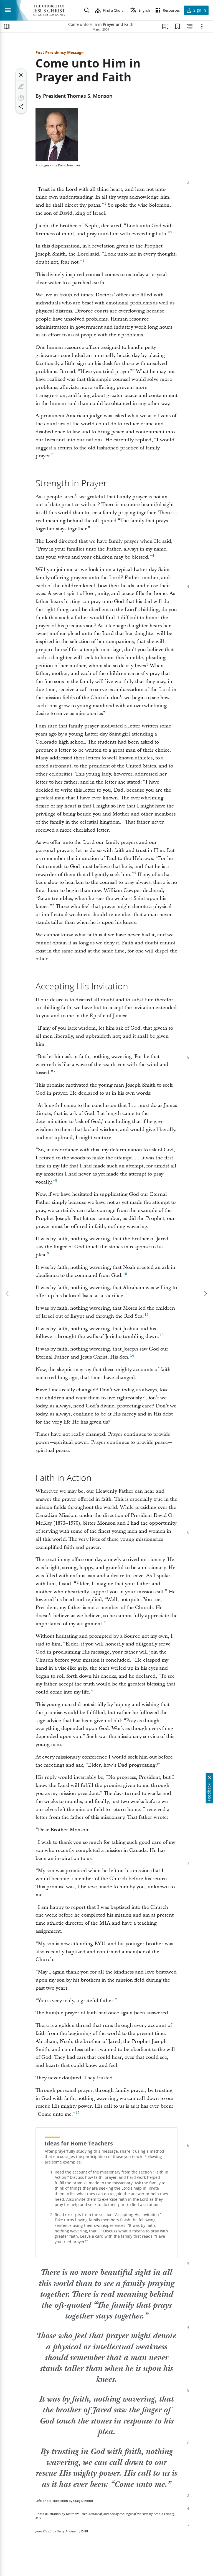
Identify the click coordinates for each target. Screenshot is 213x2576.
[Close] (21, 75)
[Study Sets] (165, 26)
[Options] (202, 26)
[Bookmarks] (177, 26)
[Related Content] (190, 26)
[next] (205, 1294)
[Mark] (21, 86)
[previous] (8, 1294)
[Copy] (21, 98)
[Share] (21, 107)
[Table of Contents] (7, 26)
